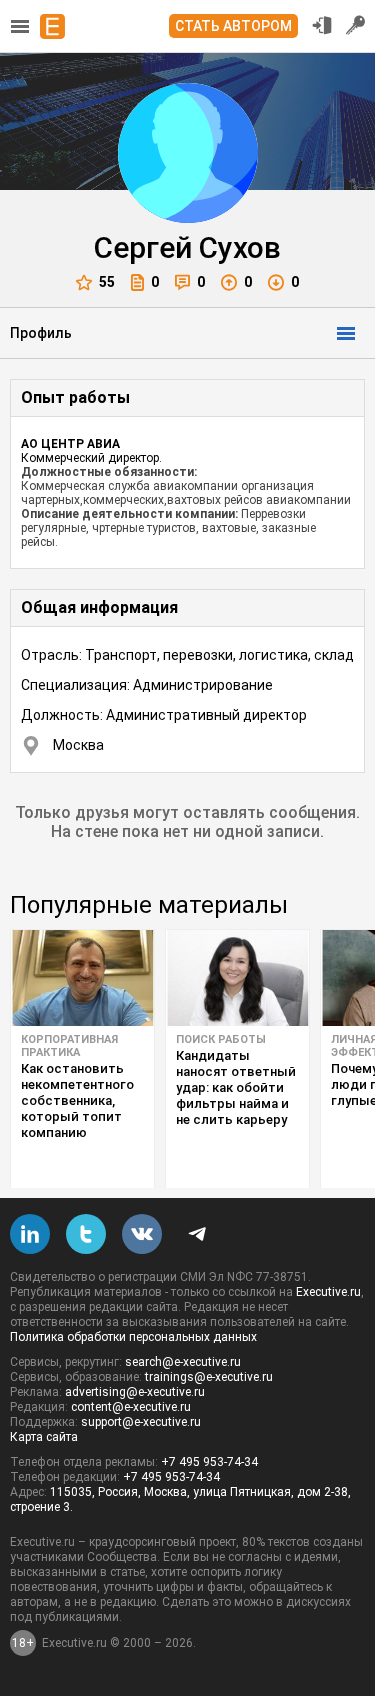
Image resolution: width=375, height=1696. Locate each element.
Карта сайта (44, 1437)
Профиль (41, 333)
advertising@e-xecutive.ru (135, 1392)
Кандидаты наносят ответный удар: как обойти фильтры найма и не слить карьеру (236, 1087)
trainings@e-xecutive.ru (209, 1377)
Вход (322, 25)
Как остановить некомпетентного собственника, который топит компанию (77, 1100)
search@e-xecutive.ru (183, 1362)
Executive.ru (328, 1292)
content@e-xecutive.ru (131, 1407)
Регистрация (356, 25)
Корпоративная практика (69, 1046)
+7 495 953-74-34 (209, 1462)
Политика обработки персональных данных (133, 1337)
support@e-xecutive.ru (141, 1422)
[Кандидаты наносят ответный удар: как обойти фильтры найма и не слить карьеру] (237, 978)
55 (107, 282)
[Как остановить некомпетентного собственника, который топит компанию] (82, 978)
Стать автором (233, 26)
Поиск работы (221, 1039)
